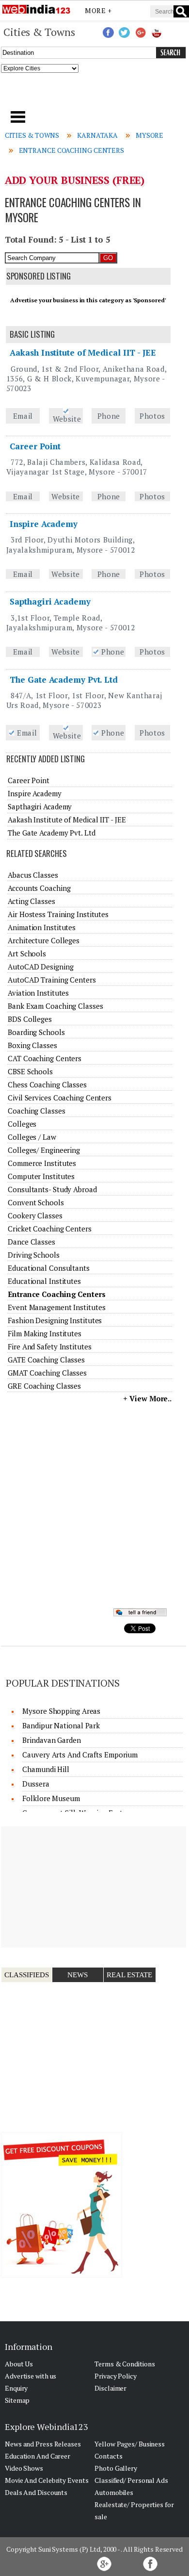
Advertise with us (31, 2376)
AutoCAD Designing (40, 967)
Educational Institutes (44, 1281)
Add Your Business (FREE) (75, 180)
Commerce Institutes (42, 1163)
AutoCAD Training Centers (52, 980)
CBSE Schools (30, 1071)
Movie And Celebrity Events (47, 2480)
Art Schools (27, 953)
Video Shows (24, 2468)
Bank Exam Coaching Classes (55, 1006)
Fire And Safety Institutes (49, 1346)
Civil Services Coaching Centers (60, 1098)
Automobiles (114, 2492)
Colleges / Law (32, 1137)
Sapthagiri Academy (50, 601)
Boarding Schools (36, 1032)
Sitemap (17, 2400)
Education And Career (38, 2456)
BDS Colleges (30, 1019)
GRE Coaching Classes (44, 1386)
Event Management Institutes (56, 1307)
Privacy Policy (116, 2376)
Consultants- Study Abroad (52, 1189)
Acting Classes (31, 901)
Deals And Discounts (36, 2492)
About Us (19, 2364)
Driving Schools (34, 1255)
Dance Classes (31, 1242)
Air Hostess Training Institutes (58, 914)
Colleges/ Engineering (44, 1150)
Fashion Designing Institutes (55, 1320)
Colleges (22, 1124)
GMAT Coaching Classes (47, 1373)
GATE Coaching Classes (46, 1360)
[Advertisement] (95, 95)
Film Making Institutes (45, 1333)
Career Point (35, 446)
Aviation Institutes (38, 993)
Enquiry (16, 2388)
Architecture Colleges (44, 940)
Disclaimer (110, 2388)
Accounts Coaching (39, 888)
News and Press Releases (43, 2444)
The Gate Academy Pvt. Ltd (64, 680)
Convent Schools (36, 1202)
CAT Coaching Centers (45, 1058)
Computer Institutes (41, 1176)
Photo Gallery (116, 2468)
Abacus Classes (33, 875)
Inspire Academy (44, 524)
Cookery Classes (35, 1215)
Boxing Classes (32, 1045)
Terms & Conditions (125, 2364)
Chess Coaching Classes (47, 1084)
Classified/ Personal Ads (131, 2480)
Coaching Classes (36, 1111)
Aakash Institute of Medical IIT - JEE (83, 353)
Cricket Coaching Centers (50, 1229)
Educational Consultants (49, 1268)
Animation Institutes (42, 927)
